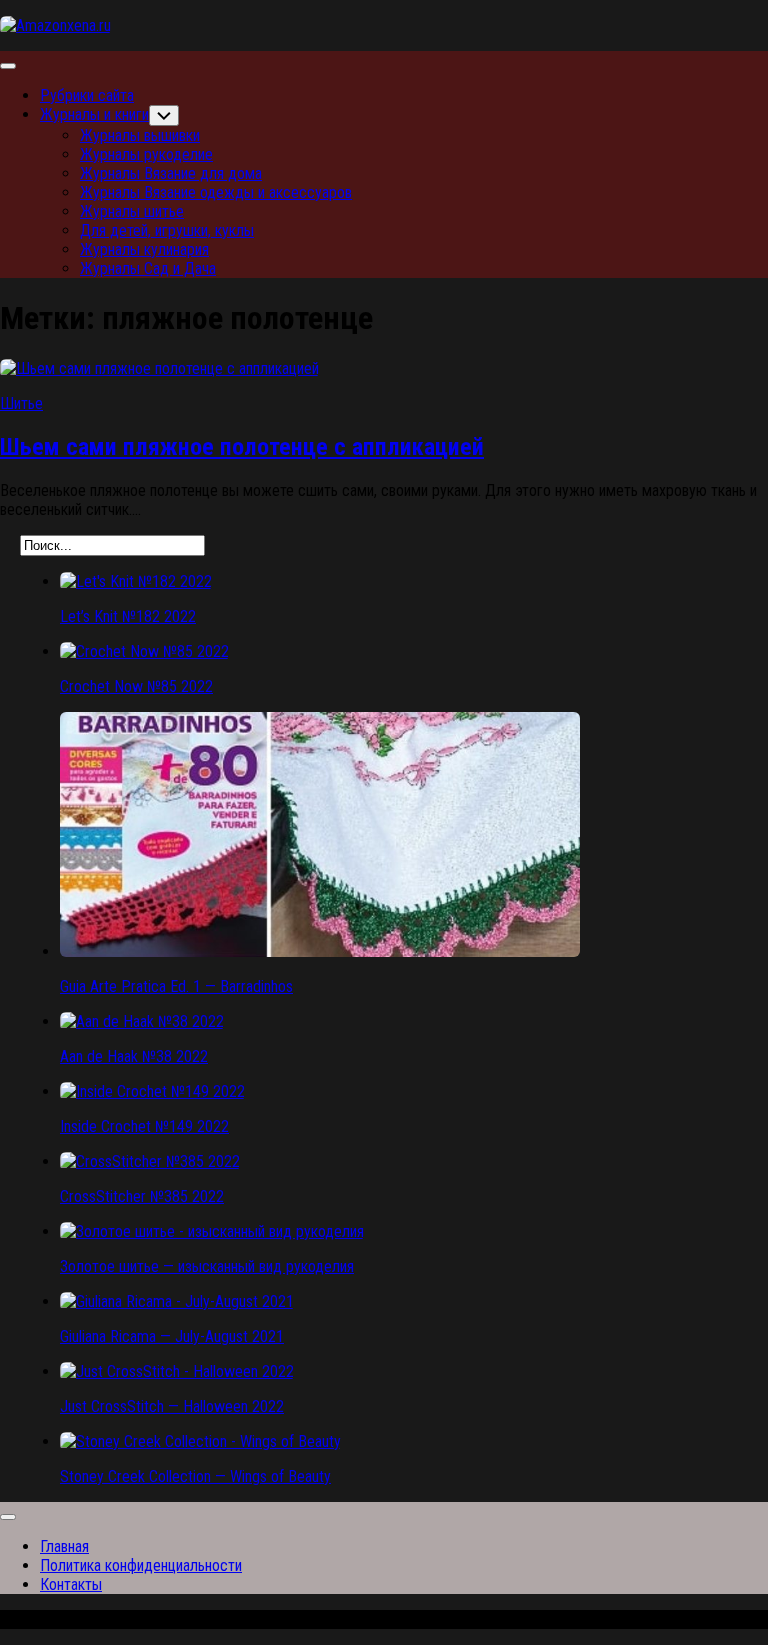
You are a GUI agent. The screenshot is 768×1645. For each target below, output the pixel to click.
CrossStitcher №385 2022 (142, 1196)
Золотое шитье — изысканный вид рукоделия (207, 1266)
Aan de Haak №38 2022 (134, 1056)
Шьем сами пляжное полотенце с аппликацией (242, 447)
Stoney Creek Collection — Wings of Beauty (195, 1476)
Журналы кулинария (144, 249)
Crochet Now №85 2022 (136, 686)
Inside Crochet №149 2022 (144, 1126)
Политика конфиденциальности (141, 1565)
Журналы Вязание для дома (171, 173)
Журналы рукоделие (146, 154)
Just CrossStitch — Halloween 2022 (172, 1406)
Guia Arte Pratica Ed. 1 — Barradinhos (176, 986)
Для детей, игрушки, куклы (167, 230)
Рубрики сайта (87, 95)
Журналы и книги (94, 114)
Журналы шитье (132, 211)
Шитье (21, 403)
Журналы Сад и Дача (148, 268)
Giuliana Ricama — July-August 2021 (172, 1336)
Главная (64, 1546)
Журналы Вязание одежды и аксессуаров (216, 192)
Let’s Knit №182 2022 (128, 616)
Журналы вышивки (140, 135)
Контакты (71, 1584)
